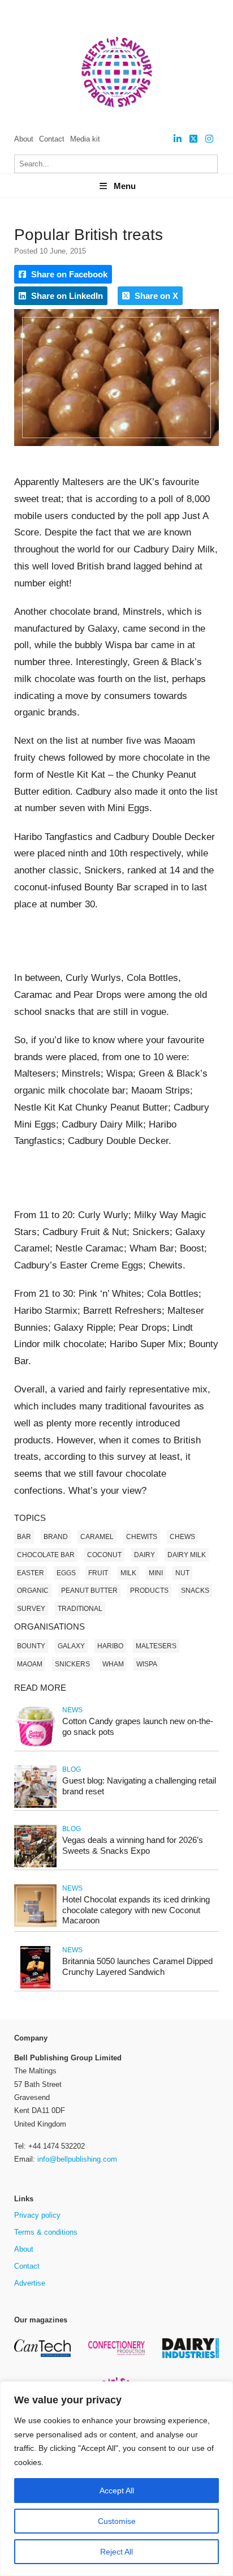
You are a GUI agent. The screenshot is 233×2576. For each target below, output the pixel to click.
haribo (110, 1646)
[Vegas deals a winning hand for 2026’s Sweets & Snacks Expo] (35, 1865)
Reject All (116, 2552)
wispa (147, 1664)
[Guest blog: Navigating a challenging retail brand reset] (35, 1806)
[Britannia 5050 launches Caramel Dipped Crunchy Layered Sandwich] (35, 1986)
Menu (125, 186)
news (72, 1710)
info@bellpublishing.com (77, 2159)
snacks (195, 1591)
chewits (142, 1537)
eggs (66, 1573)
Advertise (30, 2283)
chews (182, 1537)
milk (128, 1573)
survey (31, 1609)
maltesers (156, 1646)
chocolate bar (46, 1555)
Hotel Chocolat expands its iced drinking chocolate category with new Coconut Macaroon (136, 1910)
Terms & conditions (46, 2232)
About (24, 139)
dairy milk (187, 1555)
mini (156, 1573)
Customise (117, 2521)
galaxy (71, 1646)
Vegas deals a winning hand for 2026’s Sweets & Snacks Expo (133, 1845)
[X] (193, 139)
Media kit (85, 139)
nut (182, 1573)
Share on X (155, 296)
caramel (97, 1537)
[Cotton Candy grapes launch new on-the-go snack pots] (35, 1746)
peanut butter (89, 1591)
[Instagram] (209, 139)
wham (113, 1664)
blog (72, 1769)
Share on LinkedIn (66, 296)
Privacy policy (37, 2215)
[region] (116, 2479)
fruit (98, 1573)
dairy (144, 1555)
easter (31, 1573)
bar (24, 1537)
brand (56, 1537)
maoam (30, 1664)
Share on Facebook (68, 274)
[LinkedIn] (178, 139)
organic (33, 1591)
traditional (80, 1609)
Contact (52, 139)
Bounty (31, 1646)
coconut (104, 1555)
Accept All (117, 2491)
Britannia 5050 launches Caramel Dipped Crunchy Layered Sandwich (137, 1966)
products (149, 1591)
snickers (72, 1664)
